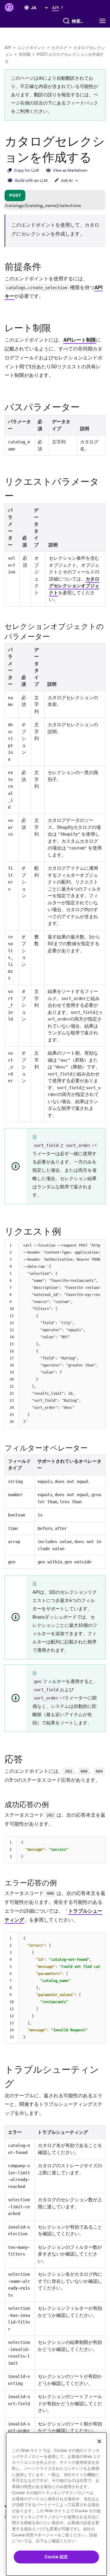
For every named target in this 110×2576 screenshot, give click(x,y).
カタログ (59, 48)
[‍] (27, 8)
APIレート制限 (80, 340)
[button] (59, 7)
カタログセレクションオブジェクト (74, 586)
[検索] (66, 21)
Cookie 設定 (56, 2557)
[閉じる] (99, 2441)
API (8, 48)
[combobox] (79, 21)
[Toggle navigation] (104, 21)
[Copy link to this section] (47, 266)
